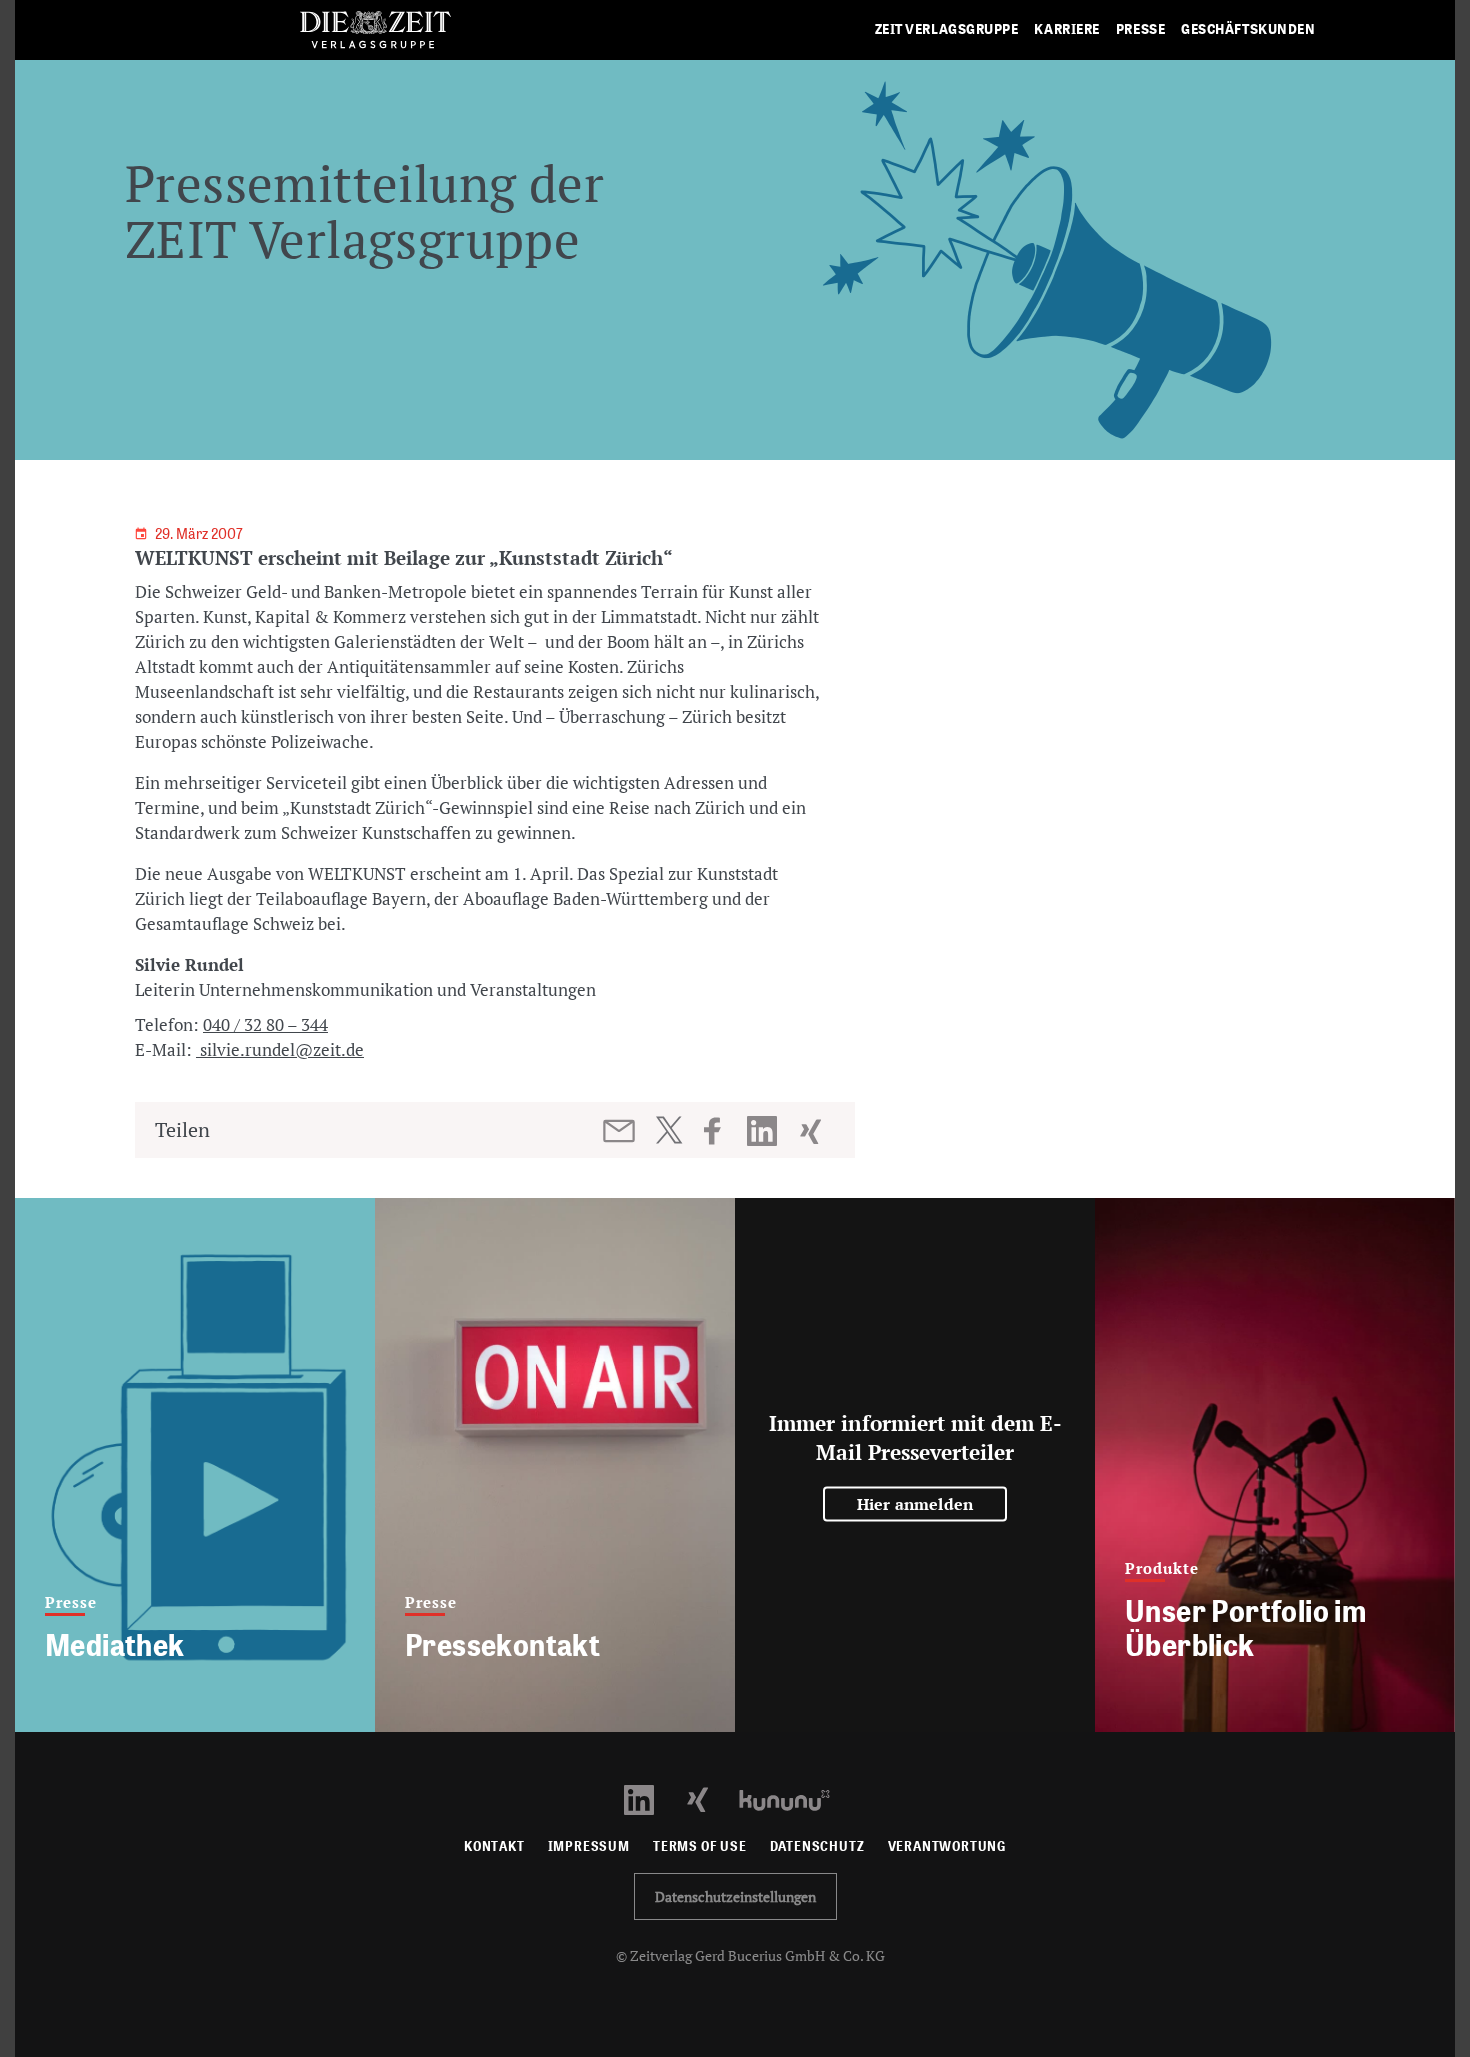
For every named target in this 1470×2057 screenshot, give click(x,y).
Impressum (589, 1846)
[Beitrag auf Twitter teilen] (668, 1130)
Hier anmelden (915, 1504)
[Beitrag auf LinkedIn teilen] (764, 1131)
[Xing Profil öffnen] (709, 1798)
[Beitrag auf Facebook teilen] (721, 1131)
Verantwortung (947, 1846)
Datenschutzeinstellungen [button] (735, 1896)
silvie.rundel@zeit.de (280, 1049)
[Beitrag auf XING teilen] (812, 1131)
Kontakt (494, 1846)
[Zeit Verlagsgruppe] (375, 30)
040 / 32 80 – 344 (265, 1024)
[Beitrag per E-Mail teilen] (620, 1131)
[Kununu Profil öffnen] (794, 1798)
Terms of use (700, 1846)
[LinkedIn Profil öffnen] (650, 1798)
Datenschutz (817, 1846)
